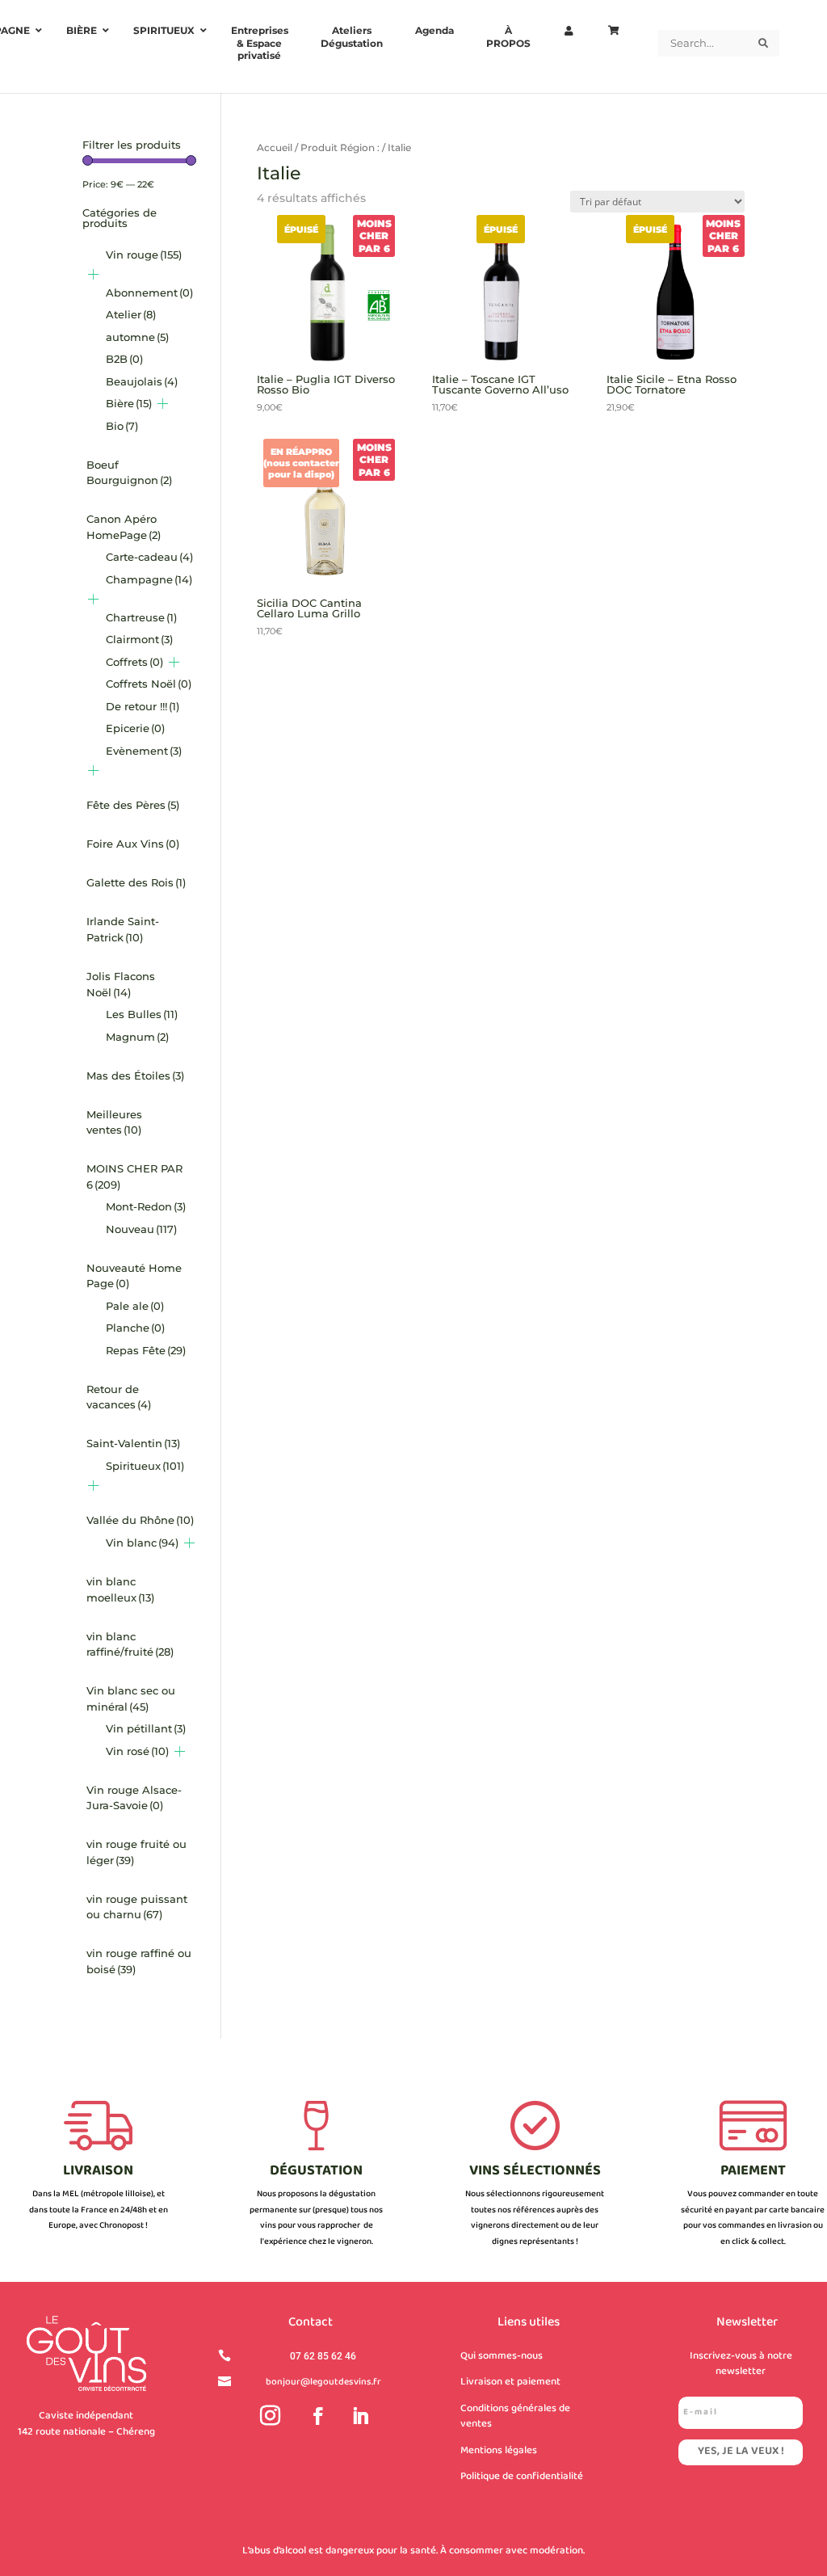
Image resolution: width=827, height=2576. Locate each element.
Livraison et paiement (510, 2382)
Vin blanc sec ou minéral (131, 1698)
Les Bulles (142, 1014)
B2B (124, 359)
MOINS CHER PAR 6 (134, 1176)
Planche (135, 1328)
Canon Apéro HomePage (124, 527)
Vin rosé (137, 1751)
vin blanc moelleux (120, 1589)
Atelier (131, 314)
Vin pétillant (146, 1728)
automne (137, 337)
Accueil (275, 147)
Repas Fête (146, 1350)
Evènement (144, 751)
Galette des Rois (136, 882)
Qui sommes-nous (502, 2356)
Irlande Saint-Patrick (123, 929)
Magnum (137, 1037)
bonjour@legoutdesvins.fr (323, 2382)
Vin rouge (144, 255)
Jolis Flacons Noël (121, 984)
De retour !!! (143, 706)
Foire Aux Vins (133, 844)
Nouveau (141, 1229)
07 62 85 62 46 (323, 2356)
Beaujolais (142, 381)
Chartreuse (141, 617)
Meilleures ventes (114, 1122)
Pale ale (135, 1306)
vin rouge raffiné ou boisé (139, 1961)
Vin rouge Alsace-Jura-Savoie (134, 1798)
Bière (129, 403)
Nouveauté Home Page (134, 1276)
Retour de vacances (119, 1397)
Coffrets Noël (149, 684)
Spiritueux (145, 1466)
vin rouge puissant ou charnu (137, 1907)
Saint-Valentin (133, 1443)
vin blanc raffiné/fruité (130, 1644)
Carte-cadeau (149, 557)
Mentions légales (499, 2451)
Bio (122, 426)
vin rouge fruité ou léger (136, 1852)
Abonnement (149, 293)
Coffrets (134, 662)
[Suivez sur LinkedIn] (360, 2416)
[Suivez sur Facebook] (318, 2416)
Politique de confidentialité (522, 2477)
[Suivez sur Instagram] (271, 2416)
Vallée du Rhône (140, 1520)
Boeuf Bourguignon (129, 473)
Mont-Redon (146, 1206)
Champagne (149, 579)
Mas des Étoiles (135, 1075)
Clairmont (139, 639)
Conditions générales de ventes (515, 2417)
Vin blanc (142, 1543)
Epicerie (135, 728)
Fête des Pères (133, 805)
